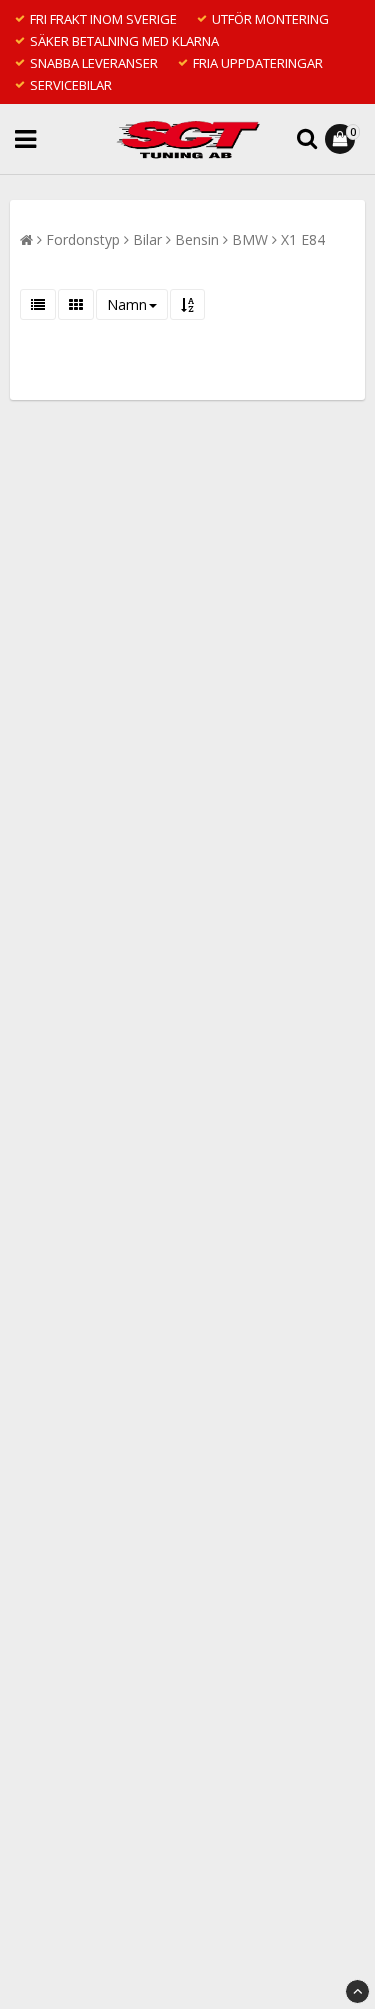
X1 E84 (303, 239)
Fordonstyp (83, 239)
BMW (250, 239)
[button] (342, 139)
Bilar (147, 239)
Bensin (197, 239)
